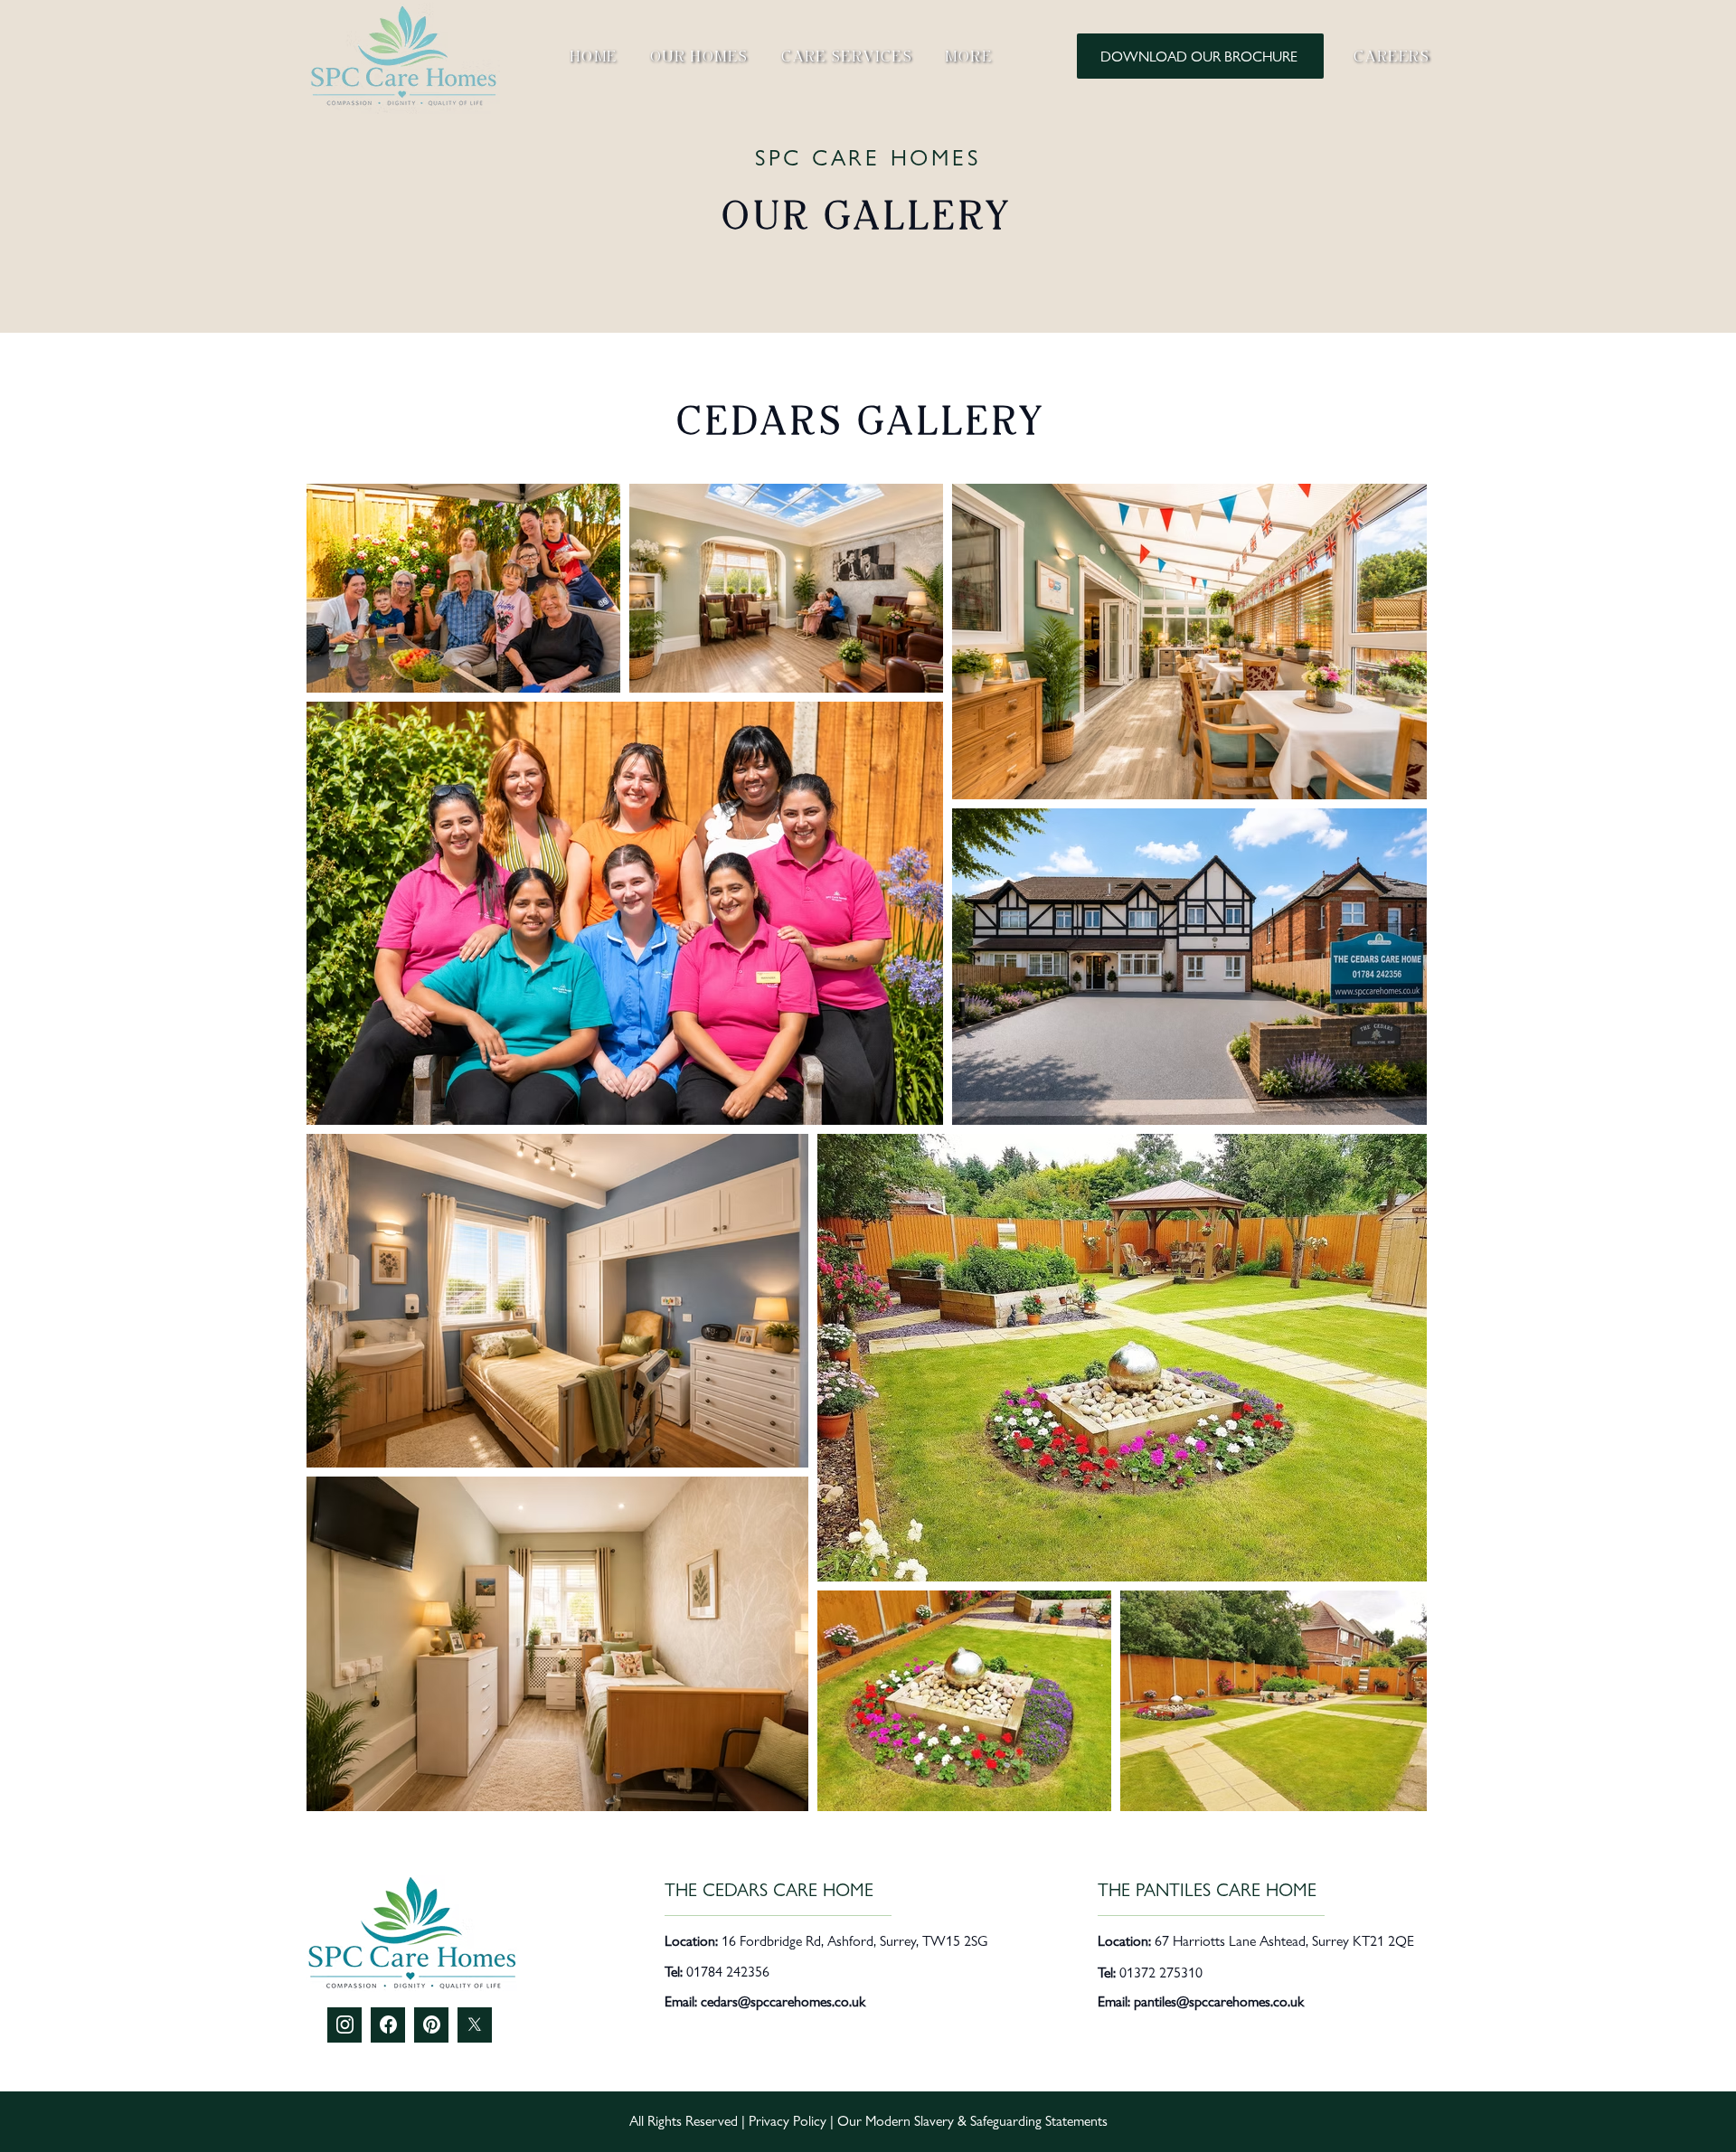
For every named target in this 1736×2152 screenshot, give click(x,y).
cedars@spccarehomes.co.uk (783, 2001)
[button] (969, 56)
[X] (475, 2025)
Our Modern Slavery (896, 2121)
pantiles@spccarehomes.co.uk (1219, 2001)
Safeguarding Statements (1039, 2121)
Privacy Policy (788, 2121)
